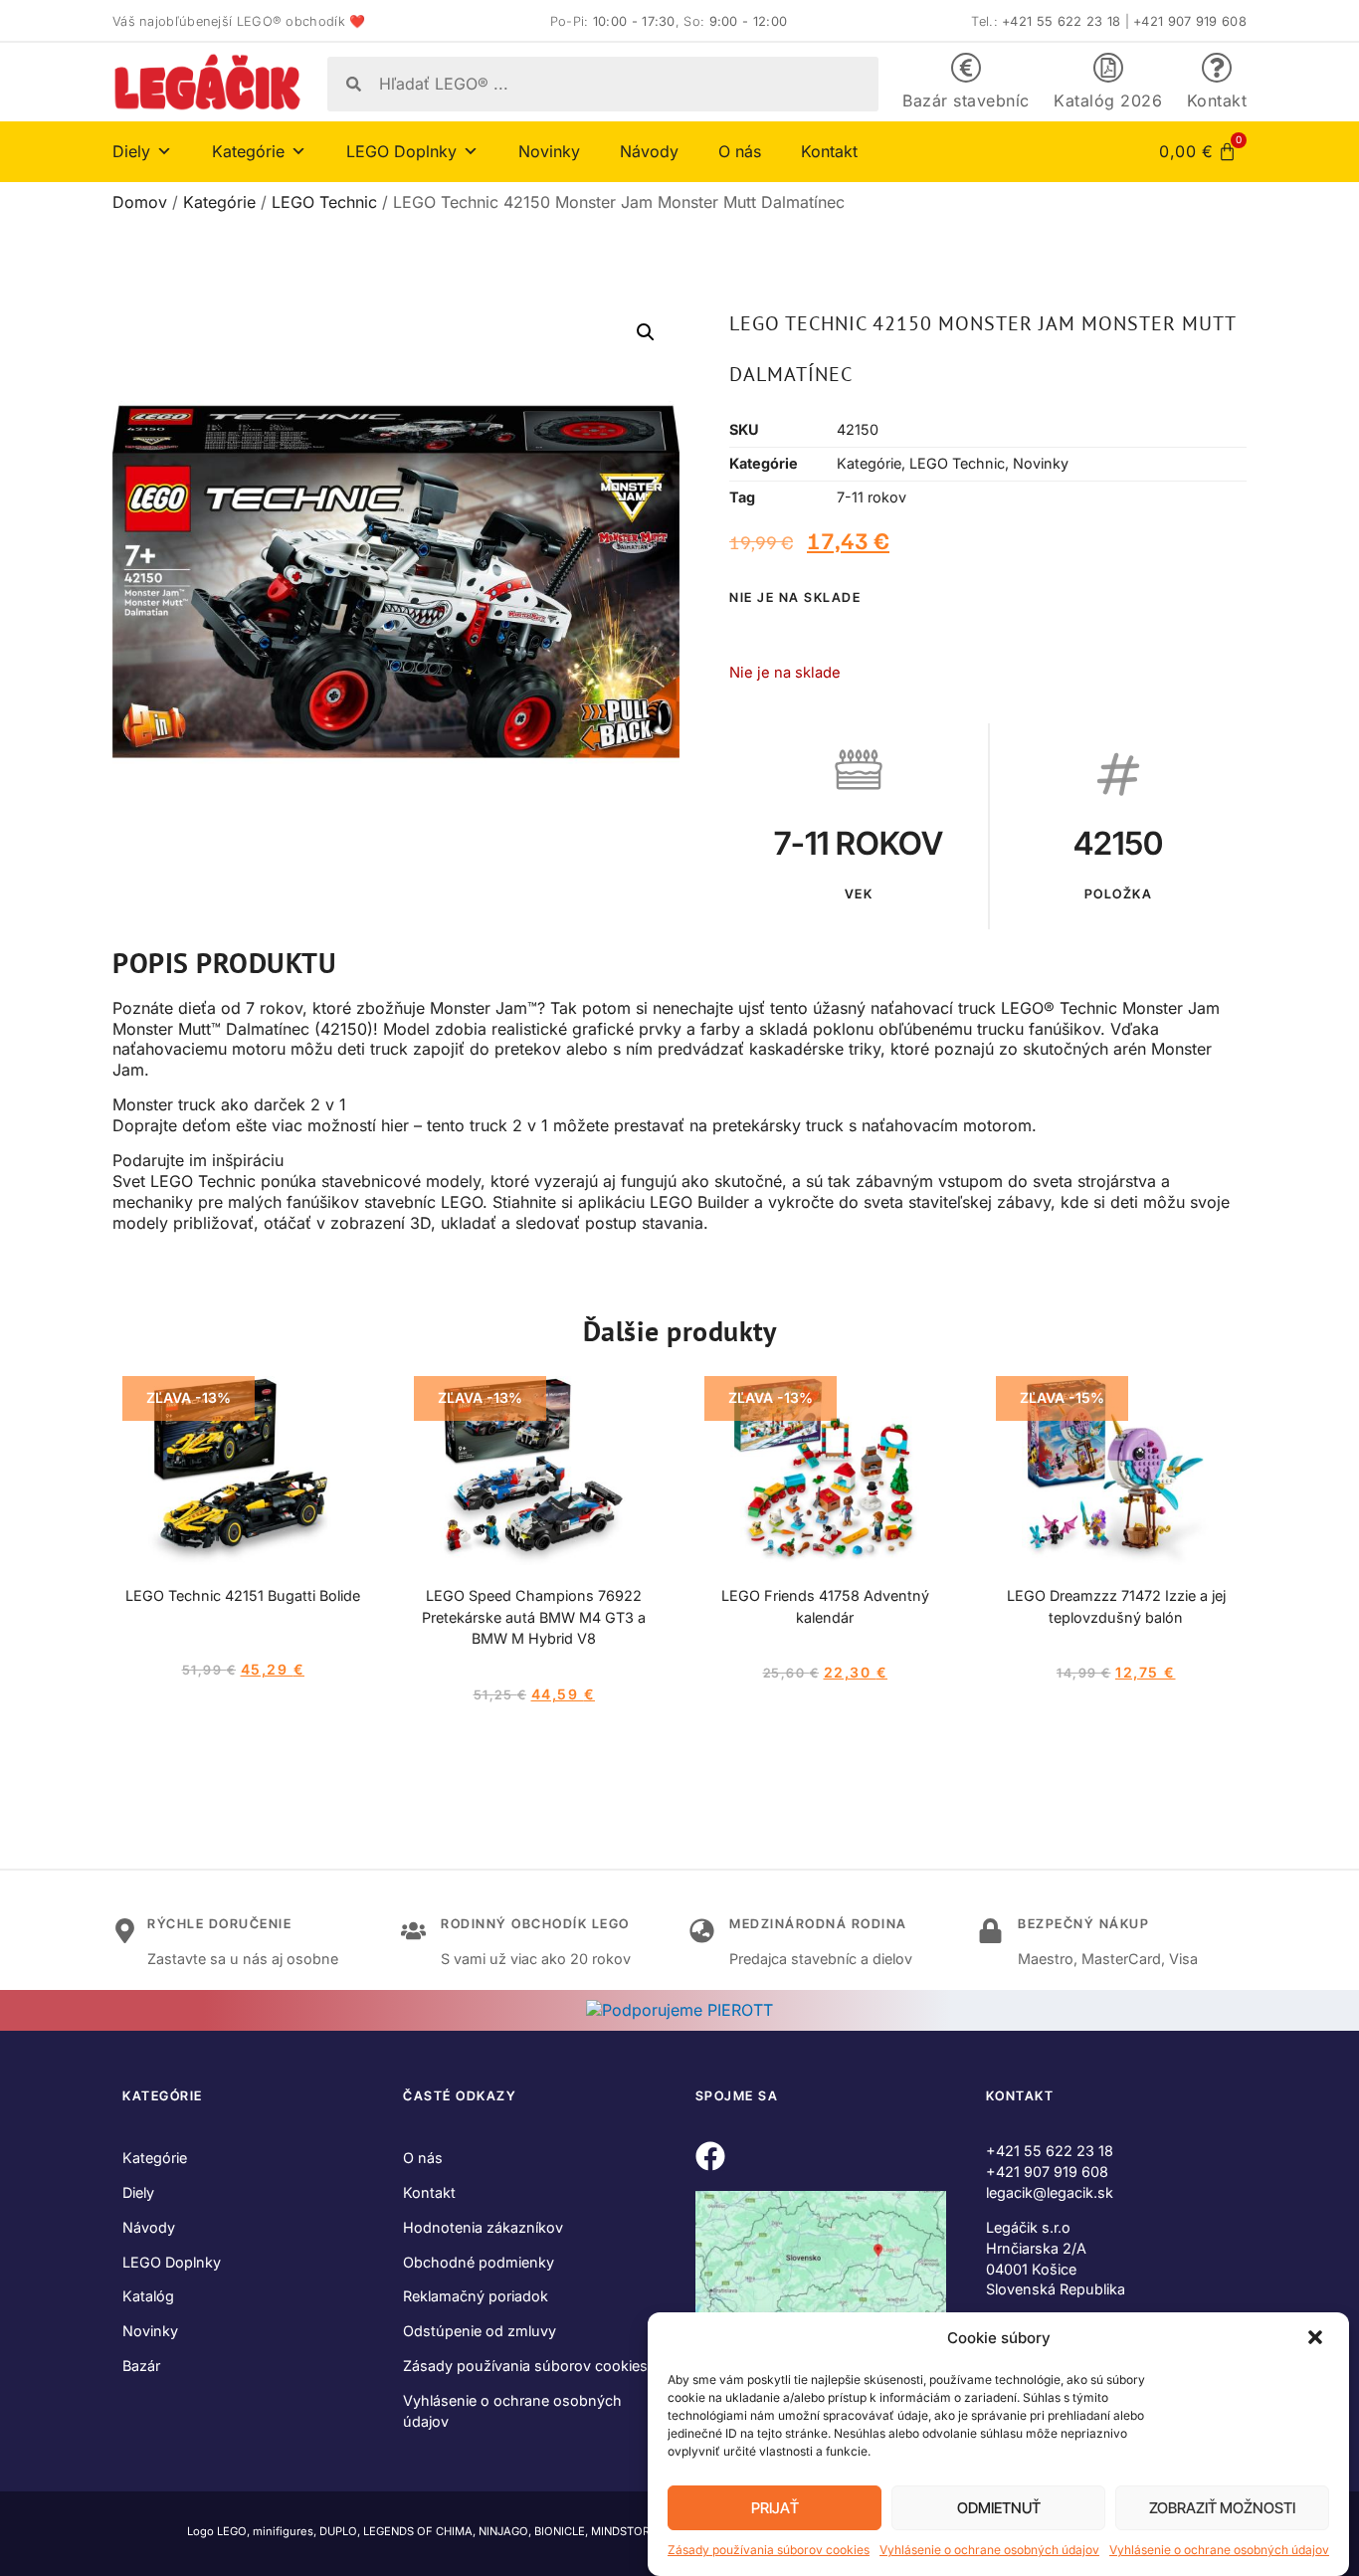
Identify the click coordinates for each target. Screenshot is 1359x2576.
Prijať (775, 2508)
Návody (649, 151)
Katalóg (148, 2296)
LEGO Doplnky (172, 2262)
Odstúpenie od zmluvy (480, 2331)
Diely (138, 2192)
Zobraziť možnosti (1222, 2508)
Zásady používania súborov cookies (769, 2550)
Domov (140, 202)
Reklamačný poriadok (476, 2296)
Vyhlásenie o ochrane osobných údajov (989, 2550)
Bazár (141, 2366)
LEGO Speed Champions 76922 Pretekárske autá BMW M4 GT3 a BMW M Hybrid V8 (534, 1617)
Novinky (549, 151)
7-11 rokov (872, 497)
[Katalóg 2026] (1108, 68)
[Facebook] (710, 2156)
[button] (1317, 2339)
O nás (740, 151)
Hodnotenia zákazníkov (483, 2227)
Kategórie (219, 202)
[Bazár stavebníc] (966, 68)
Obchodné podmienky (479, 2262)
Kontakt (1217, 100)
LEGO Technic (324, 202)
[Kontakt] (1217, 68)
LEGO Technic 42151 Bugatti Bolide (243, 1595)
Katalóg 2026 (1108, 100)
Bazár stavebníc (966, 100)
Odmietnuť (999, 2508)
